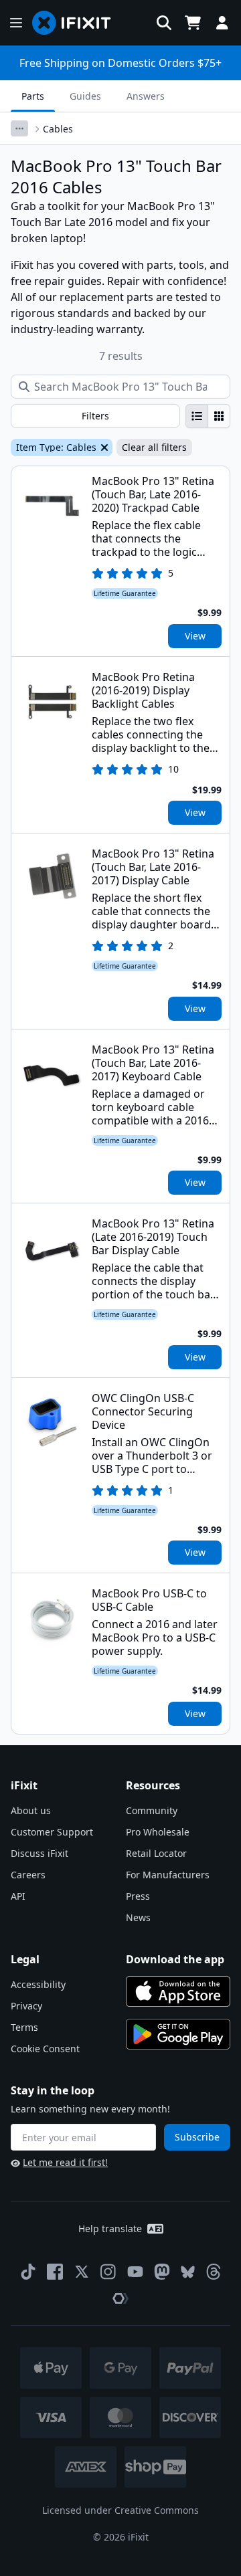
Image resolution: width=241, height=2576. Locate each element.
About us (31, 1810)
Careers (28, 1875)
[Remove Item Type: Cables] (103, 448)
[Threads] (214, 2272)
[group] (208, 416)
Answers (146, 96)
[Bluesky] (188, 2272)
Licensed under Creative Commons (120, 2510)
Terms (24, 2027)
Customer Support (52, 1832)
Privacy (26, 2006)
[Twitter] (82, 2272)
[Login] (222, 23)
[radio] (197, 416)
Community (152, 1810)
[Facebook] (55, 2272)
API (18, 1896)
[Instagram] (108, 2272)
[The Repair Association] (120, 2298)
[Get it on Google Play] (178, 2034)
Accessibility (38, 1984)
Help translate (110, 2228)
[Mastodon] (162, 2272)
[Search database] (164, 23)
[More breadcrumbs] (19, 128)
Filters (95, 416)
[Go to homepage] (77, 23)
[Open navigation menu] (16, 23)
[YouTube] (135, 2272)
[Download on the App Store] (178, 1991)
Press (138, 1896)
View (195, 636)
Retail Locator (156, 1853)
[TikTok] (28, 2272)
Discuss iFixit (39, 1853)
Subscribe (197, 2137)
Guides (85, 96)
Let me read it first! (65, 2162)
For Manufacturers (168, 1875)
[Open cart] (193, 23)
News (138, 1917)
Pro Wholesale (158, 1832)
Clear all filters (154, 447)
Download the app (175, 1959)
